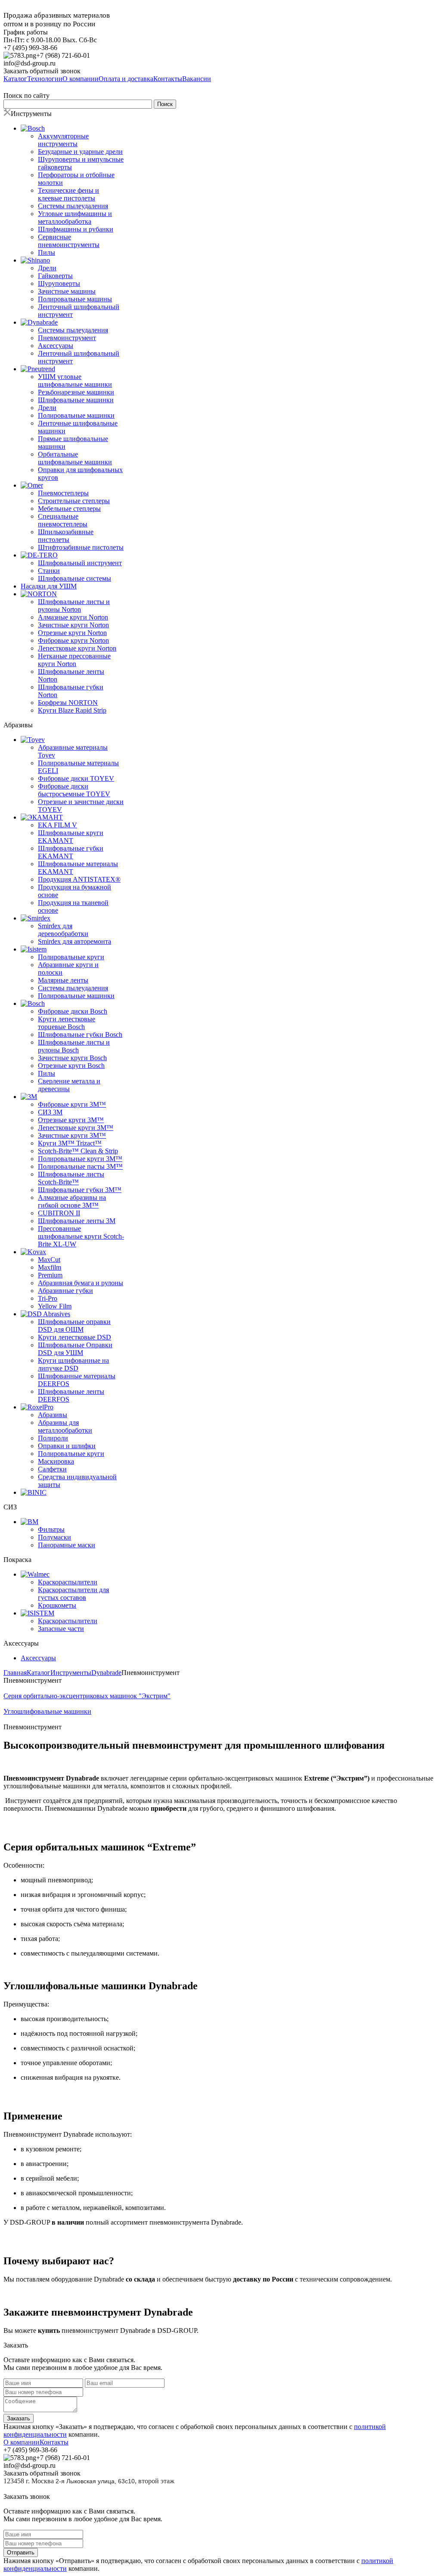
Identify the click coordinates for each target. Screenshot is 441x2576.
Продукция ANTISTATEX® (79, 879)
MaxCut (49, 1260)
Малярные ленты (63, 980)
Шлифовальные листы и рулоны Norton (74, 606)
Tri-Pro (48, 1298)
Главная (15, 1673)
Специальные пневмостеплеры (63, 520)
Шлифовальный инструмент (80, 563)
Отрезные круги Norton (72, 633)
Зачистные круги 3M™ (72, 1135)
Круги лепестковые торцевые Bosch (67, 1023)
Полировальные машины (75, 299)
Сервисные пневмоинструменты (69, 241)
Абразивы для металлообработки (65, 1426)
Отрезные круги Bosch (71, 1066)
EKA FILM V (57, 825)
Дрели (47, 268)
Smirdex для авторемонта (75, 941)
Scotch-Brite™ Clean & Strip (78, 1151)
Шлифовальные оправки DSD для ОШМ (74, 1326)
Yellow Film (55, 1306)
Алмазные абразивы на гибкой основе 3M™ (72, 1201)
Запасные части (61, 1629)
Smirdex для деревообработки (63, 930)
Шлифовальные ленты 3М (77, 1221)
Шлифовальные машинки (76, 400)
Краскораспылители (68, 1582)
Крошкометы (57, 1605)
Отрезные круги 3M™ (71, 1120)
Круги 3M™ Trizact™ (70, 1143)
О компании (22, 2442)
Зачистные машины (67, 291)
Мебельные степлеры (69, 509)
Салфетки (52, 1469)
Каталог (39, 1673)
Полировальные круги (71, 957)
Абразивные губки (65, 1291)
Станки (49, 571)
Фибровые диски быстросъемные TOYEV (74, 790)
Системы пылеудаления (73, 206)
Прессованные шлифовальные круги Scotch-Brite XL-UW (81, 1236)
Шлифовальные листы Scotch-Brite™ (71, 1178)
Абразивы (53, 1415)
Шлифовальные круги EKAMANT (71, 837)
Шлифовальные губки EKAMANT (71, 852)
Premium (50, 1275)
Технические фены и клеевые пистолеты (68, 194)
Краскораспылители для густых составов (73, 1594)
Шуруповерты (59, 283)
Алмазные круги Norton (73, 617)
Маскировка (56, 1461)
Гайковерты (55, 276)
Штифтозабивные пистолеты (81, 547)
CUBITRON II (59, 1213)
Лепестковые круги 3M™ (76, 1128)
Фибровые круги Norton (73, 640)
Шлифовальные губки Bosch (80, 1034)
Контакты (54, 2442)
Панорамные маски (67, 1545)
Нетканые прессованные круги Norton (74, 660)
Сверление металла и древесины (69, 1085)
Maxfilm (50, 1267)
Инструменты (71, 1673)
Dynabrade (106, 1673)
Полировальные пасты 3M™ (80, 1166)
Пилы (47, 252)
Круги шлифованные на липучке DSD (73, 1364)
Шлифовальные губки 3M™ (80, 1190)
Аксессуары (56, 346)
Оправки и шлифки (67, 1446)
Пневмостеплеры (63, 493)
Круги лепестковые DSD (75, 1337)
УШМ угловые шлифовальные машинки (75, 380)
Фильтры (51, 1529)
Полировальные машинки (76, 415)
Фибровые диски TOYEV (76, 778)
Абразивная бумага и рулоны (81, 1283)
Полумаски (54, 1537)
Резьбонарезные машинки (76, 392)
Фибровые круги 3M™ (72, 1104)
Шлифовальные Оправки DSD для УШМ (75, 1349)
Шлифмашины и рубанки (76, 229)
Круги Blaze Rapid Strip (72, 710)
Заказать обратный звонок (42, 71)
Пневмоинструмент (67, 338)
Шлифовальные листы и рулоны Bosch (74, 1046)
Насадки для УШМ (49, 586)
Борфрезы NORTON (68, 703)
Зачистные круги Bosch (72, 1058)
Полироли (53, 1438)
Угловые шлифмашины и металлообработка (75, 218)
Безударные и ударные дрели (80, 152)
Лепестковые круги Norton (77, 648)
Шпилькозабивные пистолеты (66, 536)
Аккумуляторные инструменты (63, 140)
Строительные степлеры (74, 501)
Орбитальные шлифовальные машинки (75, 458)
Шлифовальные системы (75, 578)
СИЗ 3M (50, 1112)
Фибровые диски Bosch (73, 1011)
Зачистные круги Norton (73, 625)
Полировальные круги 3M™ (80, 1159)
